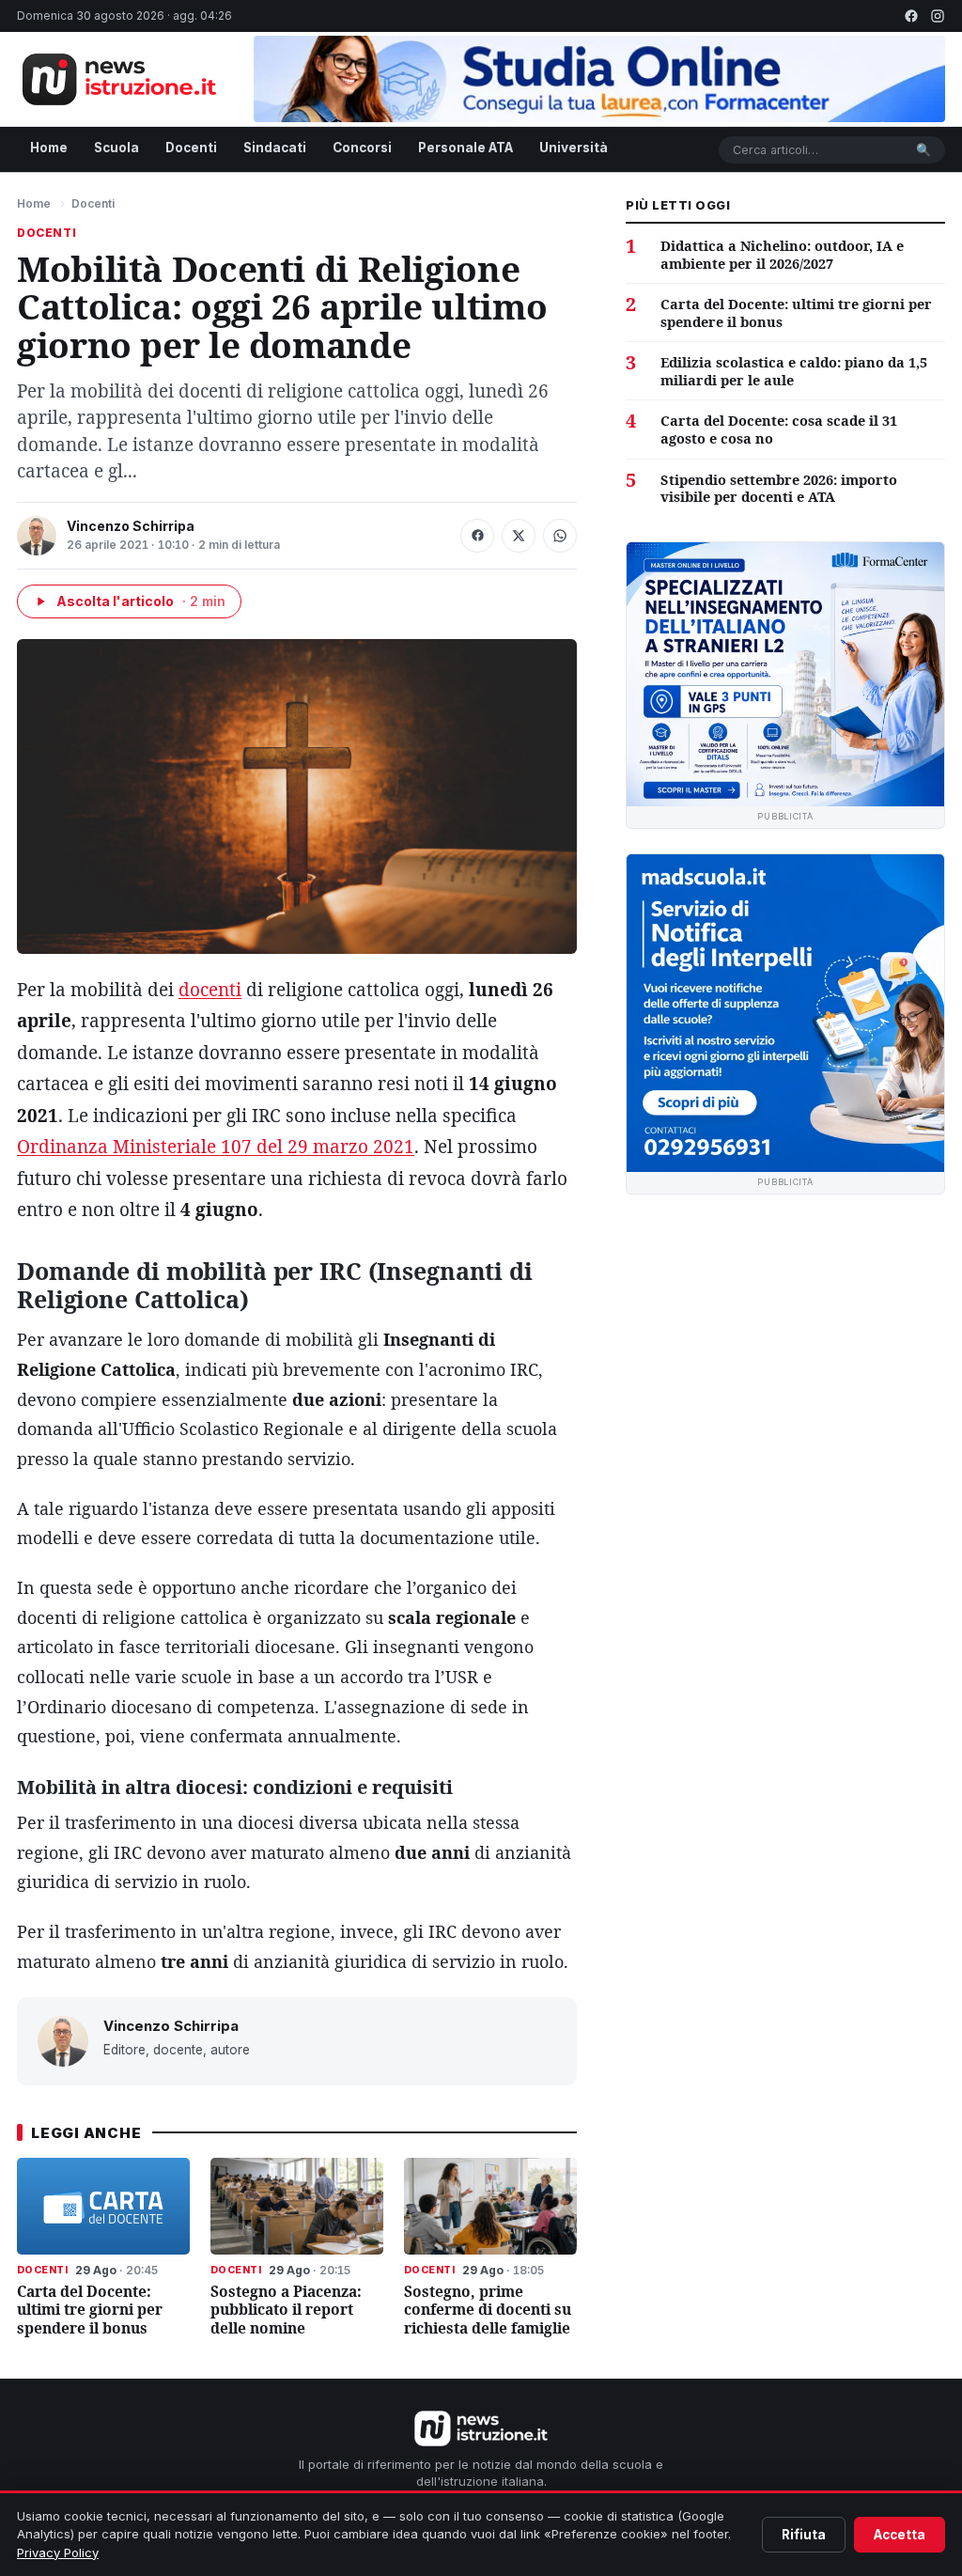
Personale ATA (465, 148)
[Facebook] (911, 16)
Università (574, 148)
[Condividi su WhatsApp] (560, 536)
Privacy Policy (58, 2553)
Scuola (116, 148)
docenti (210, 990)
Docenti (191, 148)
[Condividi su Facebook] (477, 536)
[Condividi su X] (519, 536)
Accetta (900, 2535)
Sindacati (275, 148)
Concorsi (362, 148)
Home (49, 148)
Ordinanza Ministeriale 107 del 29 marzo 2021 (216, 1147)
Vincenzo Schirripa (131, 526)
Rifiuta (804, 2535)
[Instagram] (938, 16)
